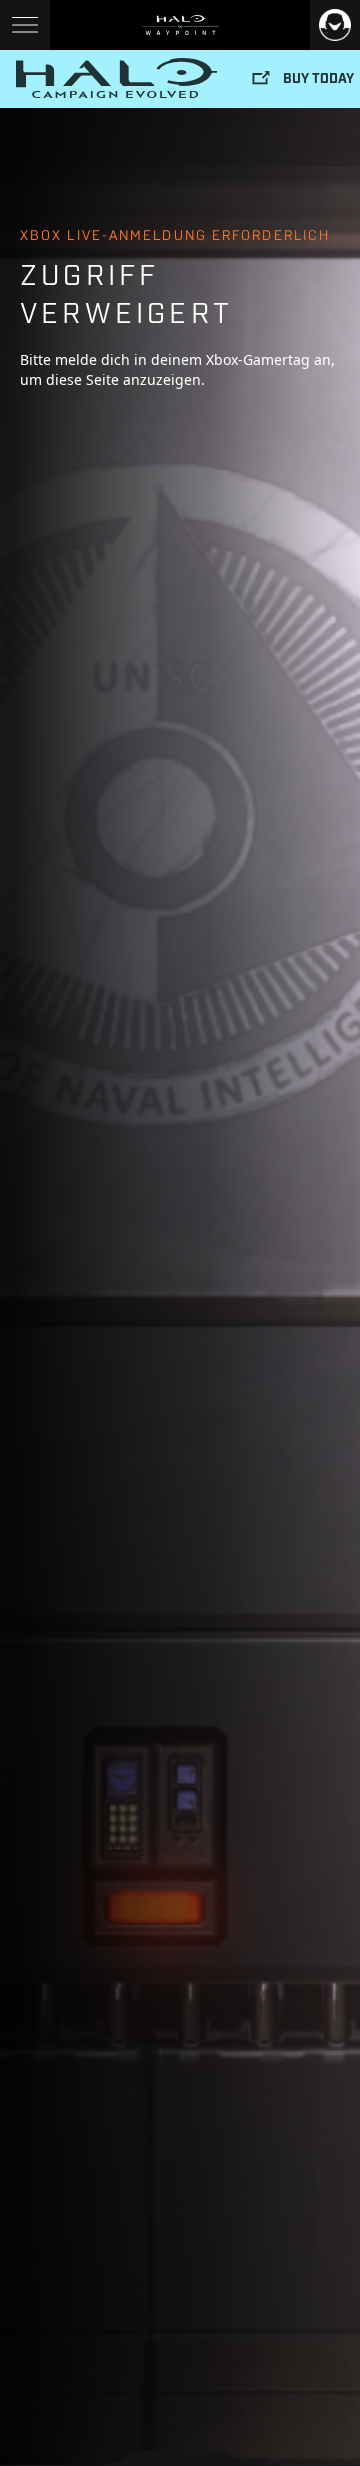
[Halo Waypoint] (180, 25)
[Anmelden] (335, 25)
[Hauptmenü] (25, 25)
